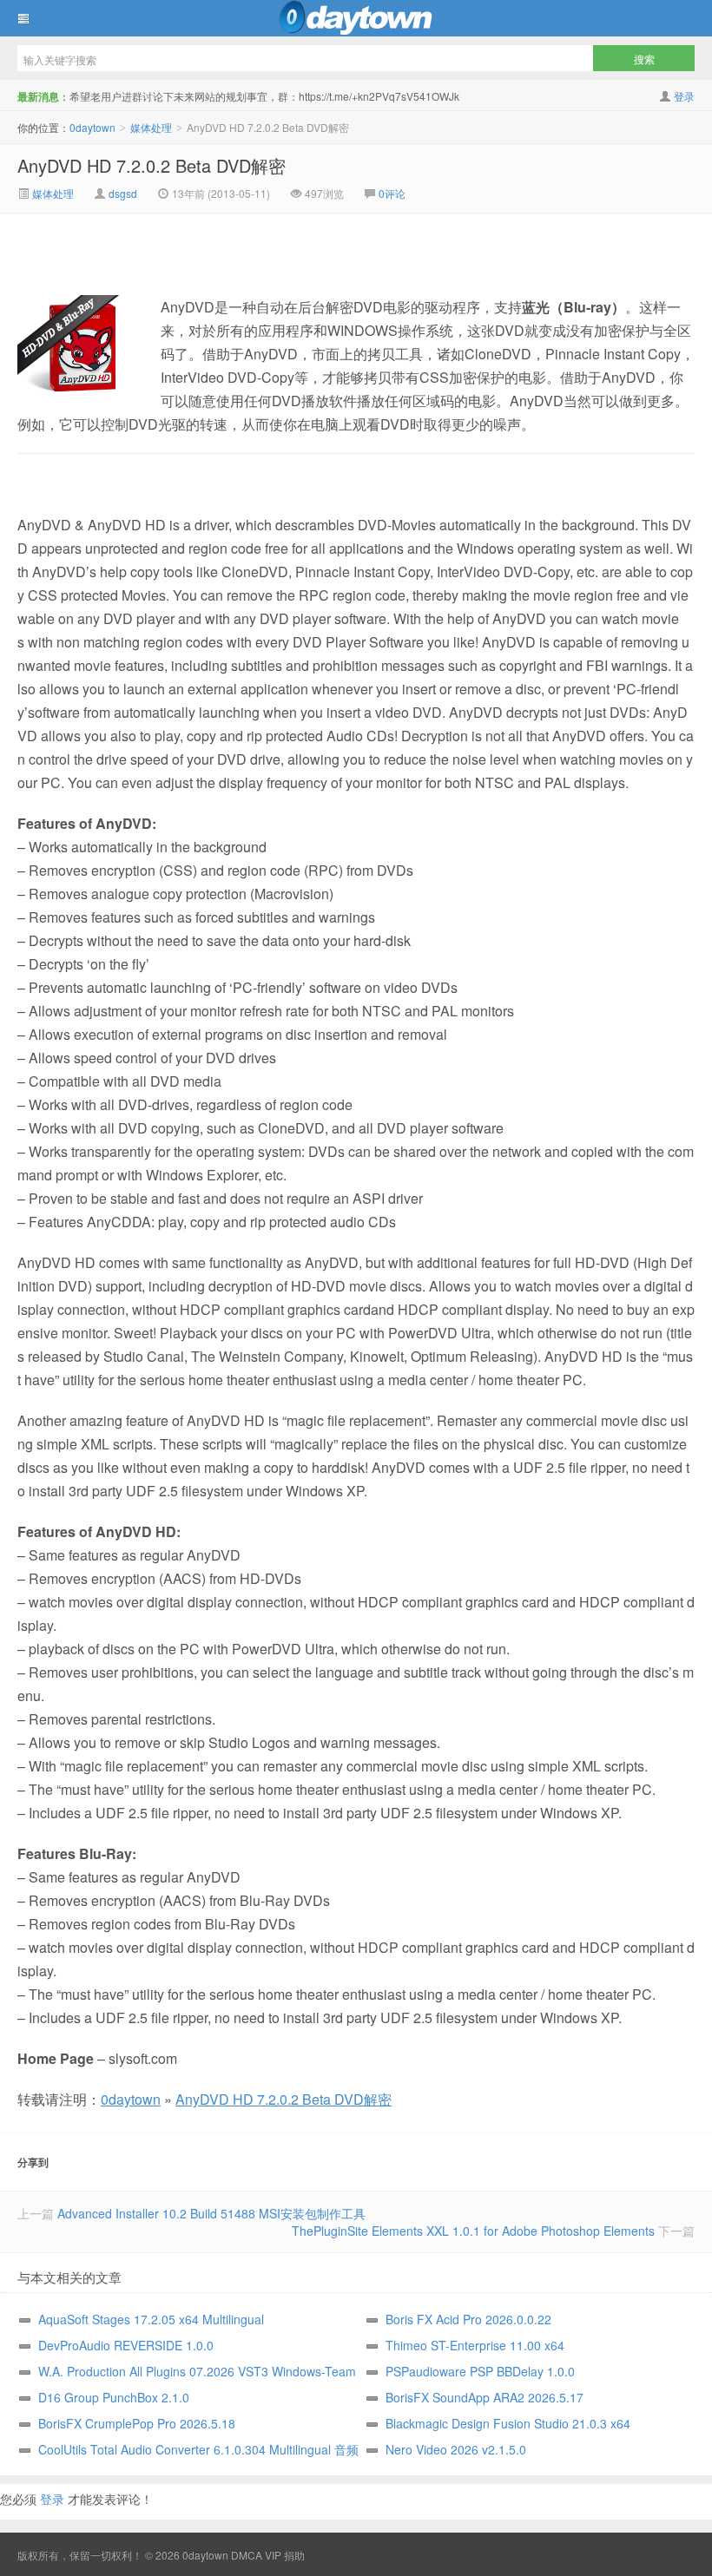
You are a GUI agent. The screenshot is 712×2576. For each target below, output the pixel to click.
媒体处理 (151, 127)
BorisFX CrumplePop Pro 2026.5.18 (137, 2423)
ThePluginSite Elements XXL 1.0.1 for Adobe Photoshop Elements (473, 2231)
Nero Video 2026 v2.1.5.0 (456, 2449)
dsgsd (123, 193)
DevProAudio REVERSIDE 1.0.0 (126, 2345)
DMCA (247, 2555)
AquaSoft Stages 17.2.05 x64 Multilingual (151, 2319)
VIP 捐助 (285, 2555)
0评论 (392, 193)
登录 (684, 96)
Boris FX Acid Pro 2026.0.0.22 (468, 2319)
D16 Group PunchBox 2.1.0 (114, 2397)
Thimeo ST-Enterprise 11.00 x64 (475, 2345)
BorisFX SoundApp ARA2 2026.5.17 (485, 2397)
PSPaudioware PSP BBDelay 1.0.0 (480, 2371)
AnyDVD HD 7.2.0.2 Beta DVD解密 (152, 165)
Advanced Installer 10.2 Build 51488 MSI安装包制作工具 (211, 2213)
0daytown (356, 18)
